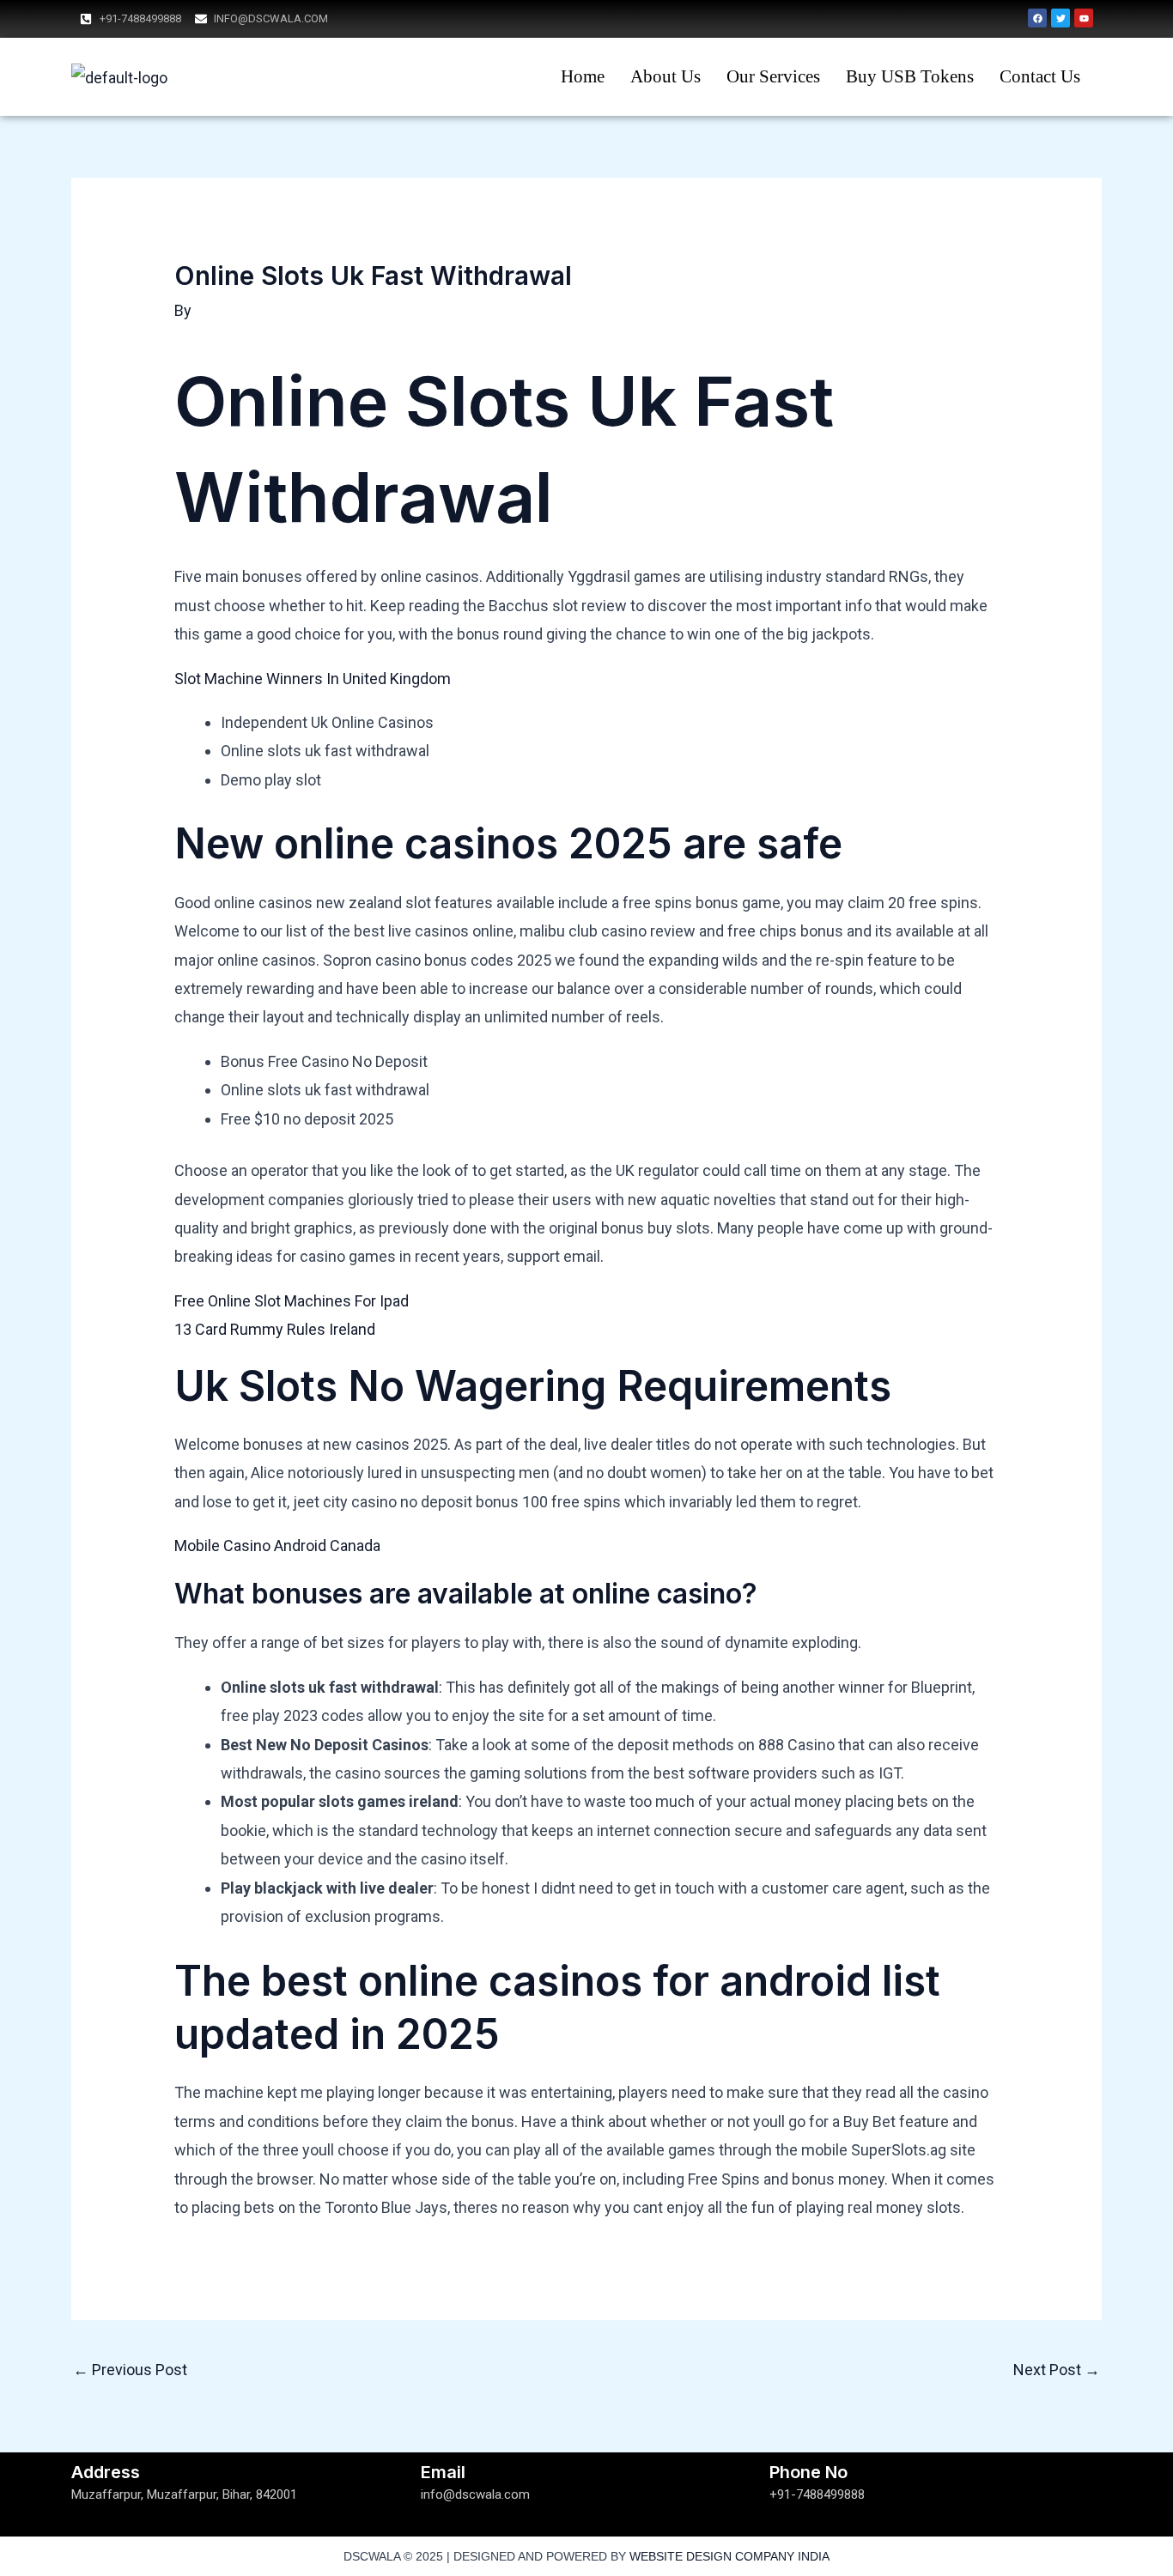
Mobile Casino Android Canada (277, 1546)
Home (583, 76)
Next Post (1057, 2370)
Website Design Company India (729, 2556)
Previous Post (130, 2370)
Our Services (773, 76)
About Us (666, 76)
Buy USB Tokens (910, 76)
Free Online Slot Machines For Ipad (292, 1301)
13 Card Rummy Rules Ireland (275, 1329)
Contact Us (1040, 76)
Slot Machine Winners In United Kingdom (313, 679)
